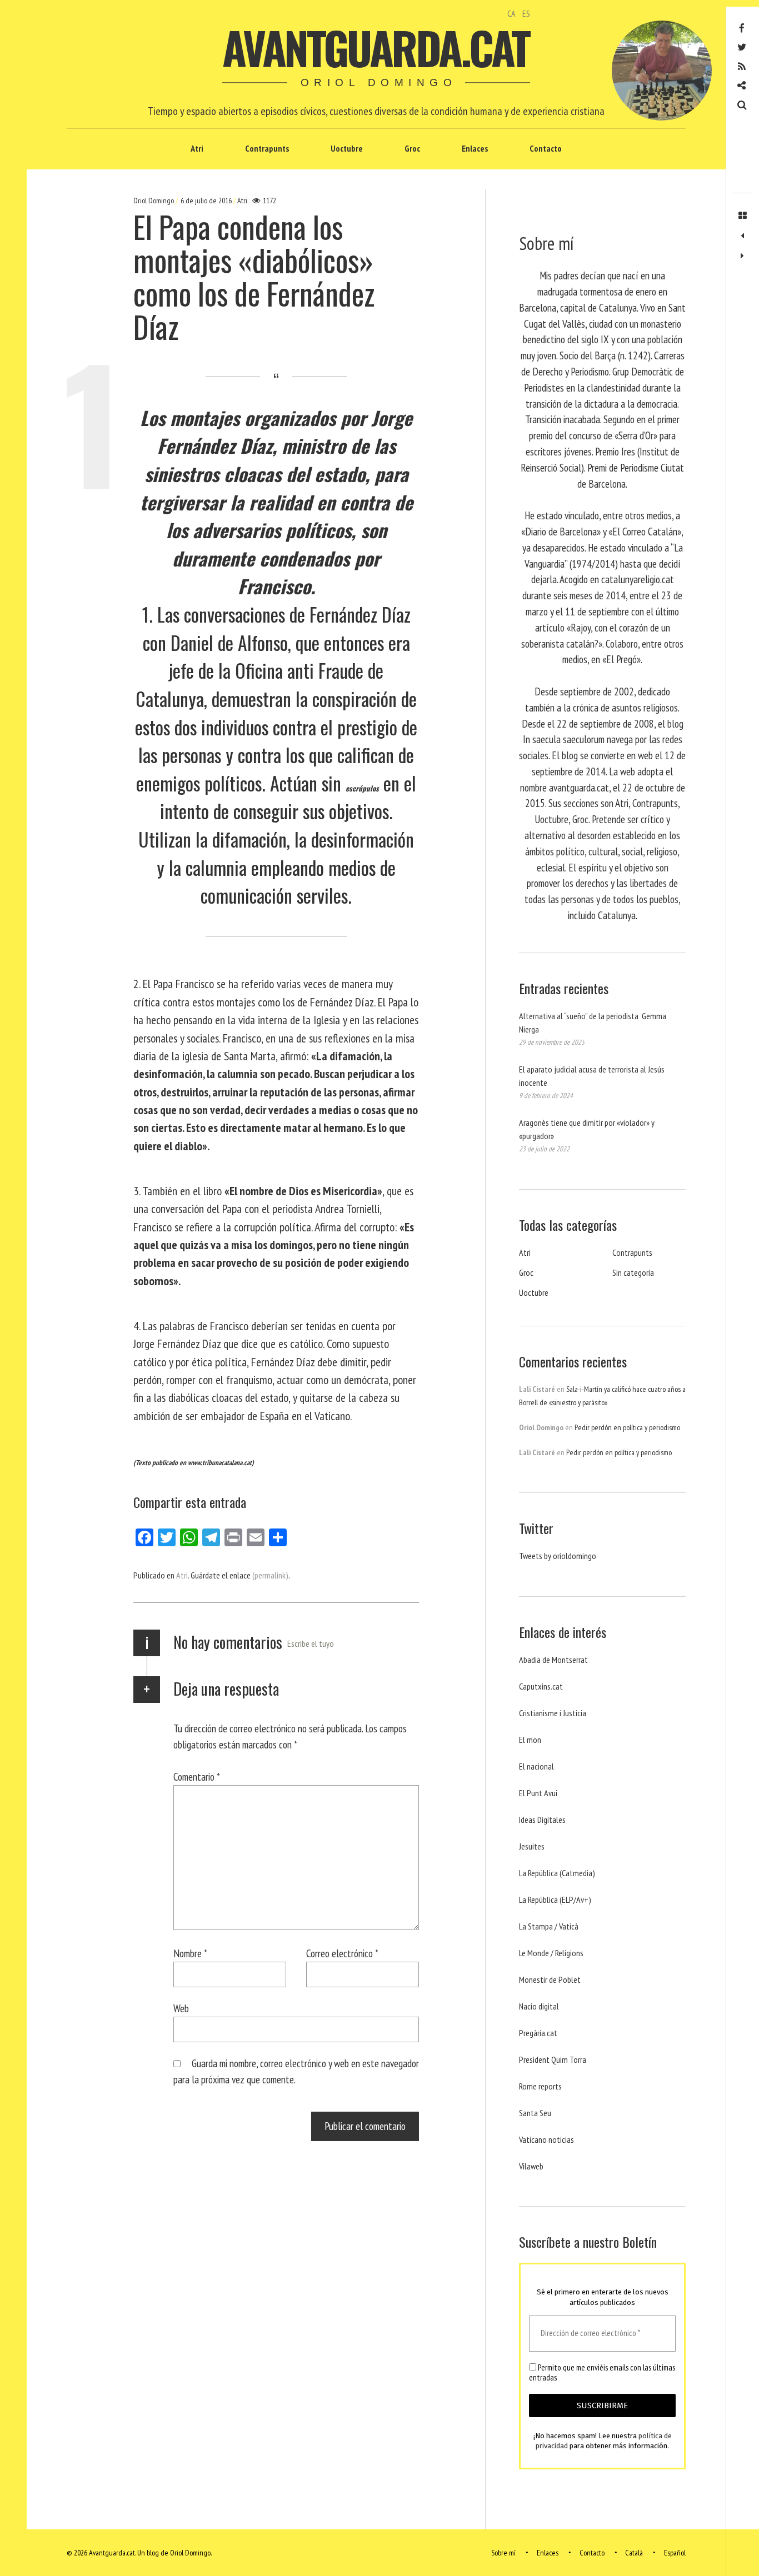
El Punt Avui (538, 1793)
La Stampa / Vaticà (549, 1926)
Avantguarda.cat (375, 47)
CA (511, 13)
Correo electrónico (342, 1953)
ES (526, 13)
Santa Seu (535, 2113)
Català (634, 2553)
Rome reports (540, 2086)
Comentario (197, 1776)
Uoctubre (347, 148)
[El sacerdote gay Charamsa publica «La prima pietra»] (742, 236)
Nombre (190, 1953)
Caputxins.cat (541, 1686)
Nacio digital (539, 2006)
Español (675, 2553)
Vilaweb (531, 2166)
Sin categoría (633, 1272)
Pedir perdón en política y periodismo (627, 1427)
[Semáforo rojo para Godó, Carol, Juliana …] (742, 256)
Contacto (546, 148)
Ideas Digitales (542, 1820)
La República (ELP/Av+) (555, 1900)
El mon (530, 1740)
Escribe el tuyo (311, 1643)
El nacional (536, 1766)
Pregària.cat (538, 2033)
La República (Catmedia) (557, 1873)
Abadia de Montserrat (553, 1660)
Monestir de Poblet (550, 1979)
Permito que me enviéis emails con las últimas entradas (602, 2373)
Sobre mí (503, 2553)
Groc (412, 148)
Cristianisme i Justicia (553, 1713)
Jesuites (532, 1846)
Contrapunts (267, 148)
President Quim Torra (553, 2059)
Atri (197, 148)
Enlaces (475, 148)
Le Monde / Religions (551, 1953)
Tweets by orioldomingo (558, 1556)
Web (181, 2008)
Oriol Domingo (154, 201)
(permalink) (270, 1575)
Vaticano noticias (546, 2139)
